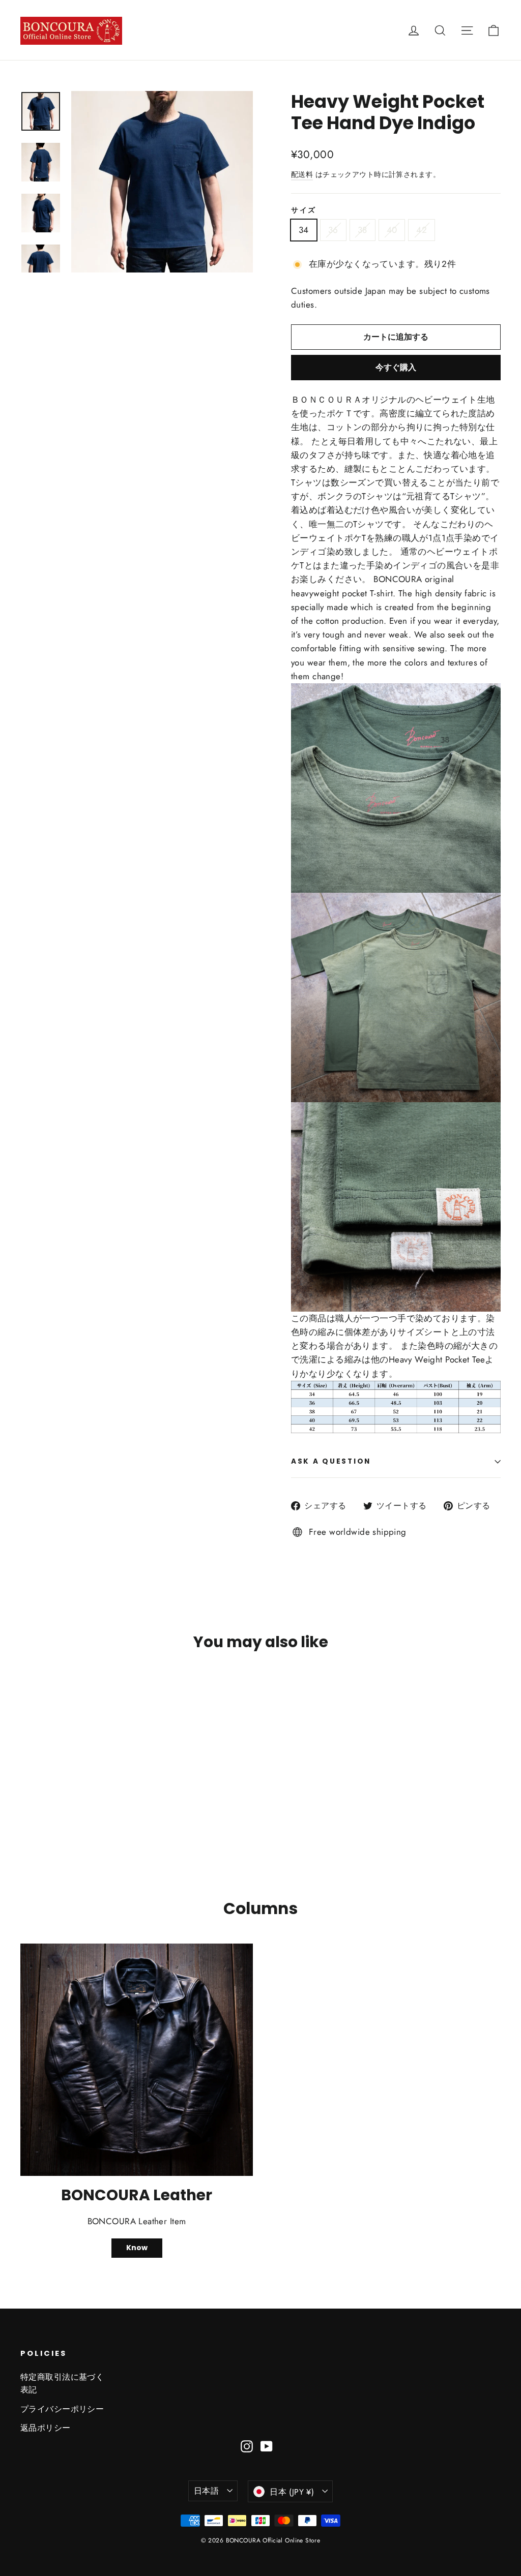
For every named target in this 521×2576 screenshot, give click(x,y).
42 (422, 230)
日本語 (206, 2491)
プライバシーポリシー (62, 2409)
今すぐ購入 (396, 367)
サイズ (304, 210)
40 (392, 230)
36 (333, 230)
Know (137, 2248)
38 (363, 230)
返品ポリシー (46, 2428)
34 (304, 230)
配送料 (302, 174)
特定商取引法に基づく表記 (62, 2383)
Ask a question (331, 1461)
